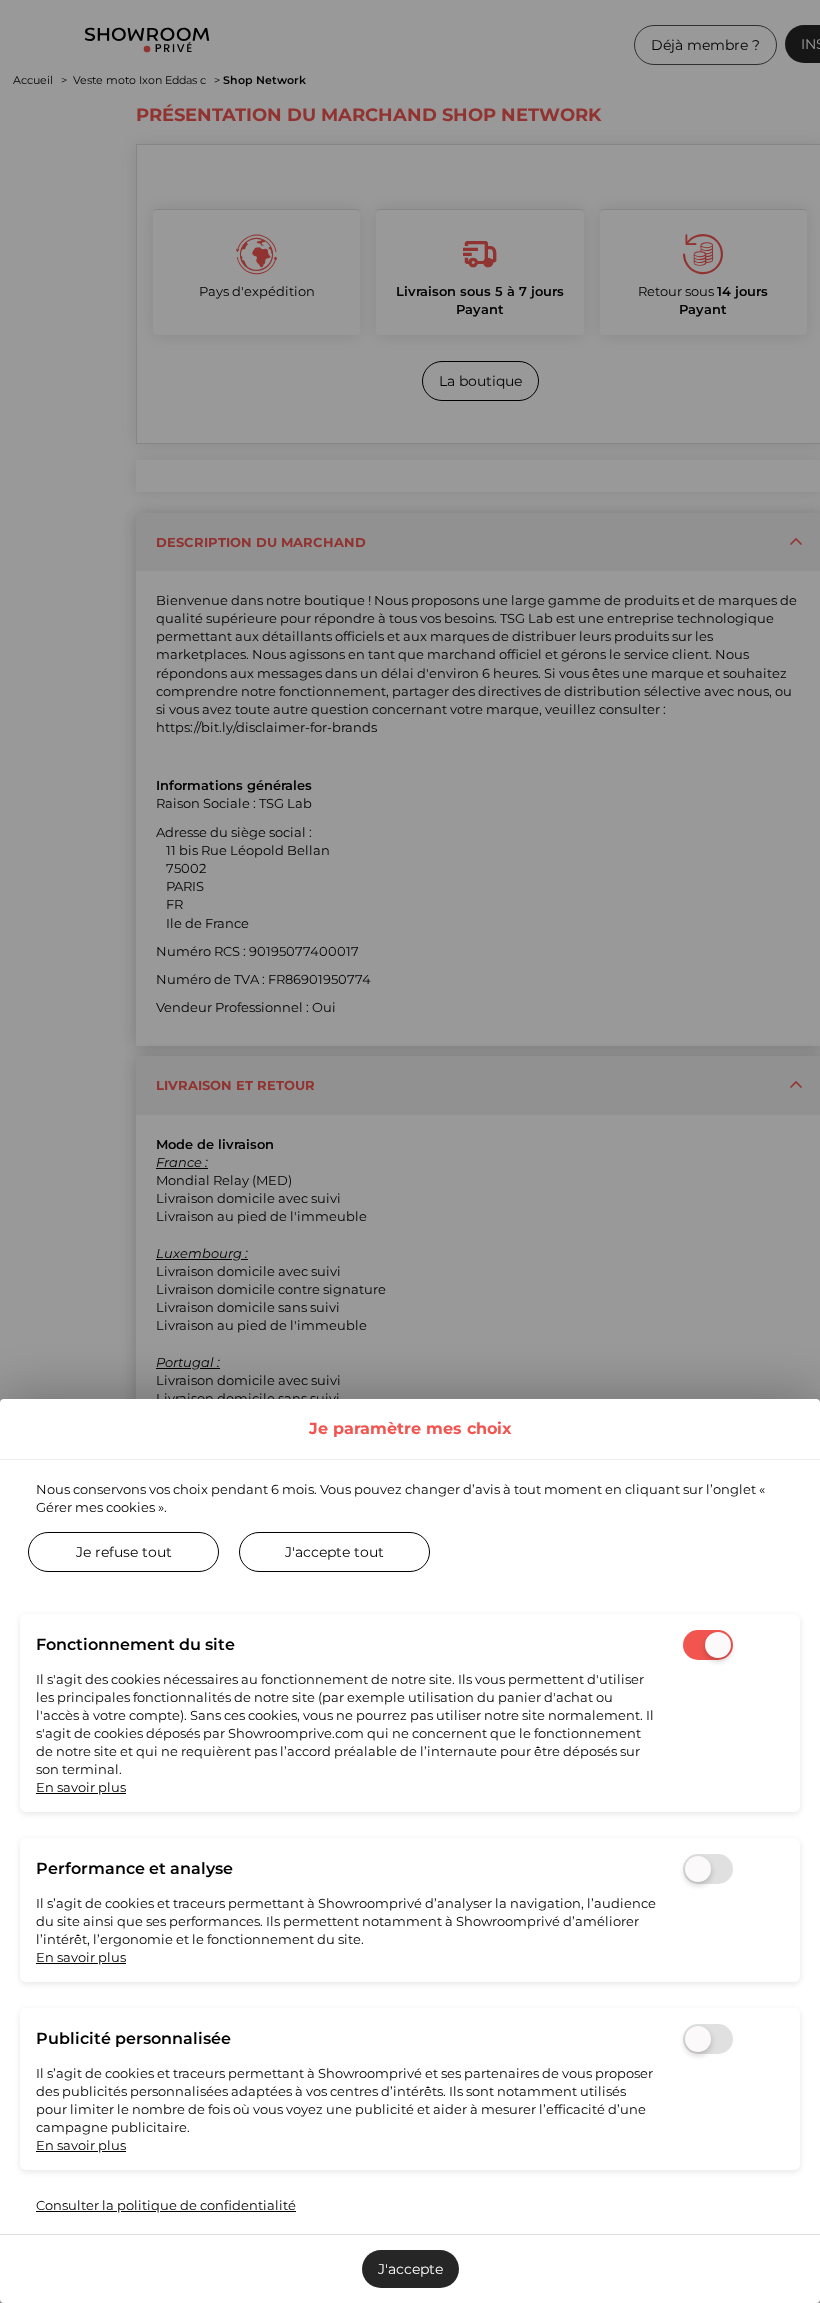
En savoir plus (81, 1787)
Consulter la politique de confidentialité (166, 2205)
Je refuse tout (124, 1552)
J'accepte (410, 2269)
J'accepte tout (334, 1552)
